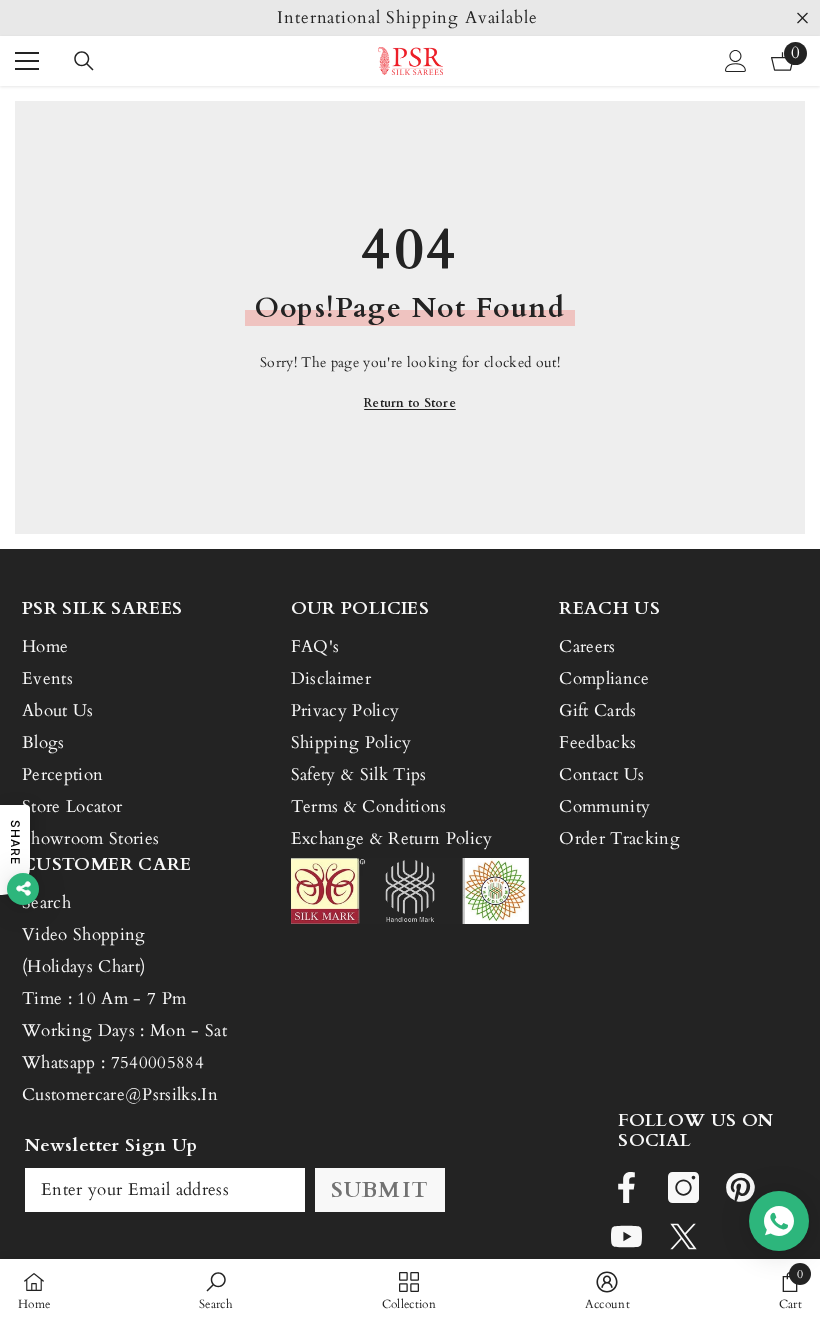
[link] (216, 1290)
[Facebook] (626, 1187)
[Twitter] (683, 1236)
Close (802, 18)
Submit (380, 1190)
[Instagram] (683, 1187)
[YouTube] (626, 1236)
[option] (410, 18)
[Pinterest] (740, 1187)
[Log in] (736, 61)
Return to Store (410, 403)
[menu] (27, 61)
